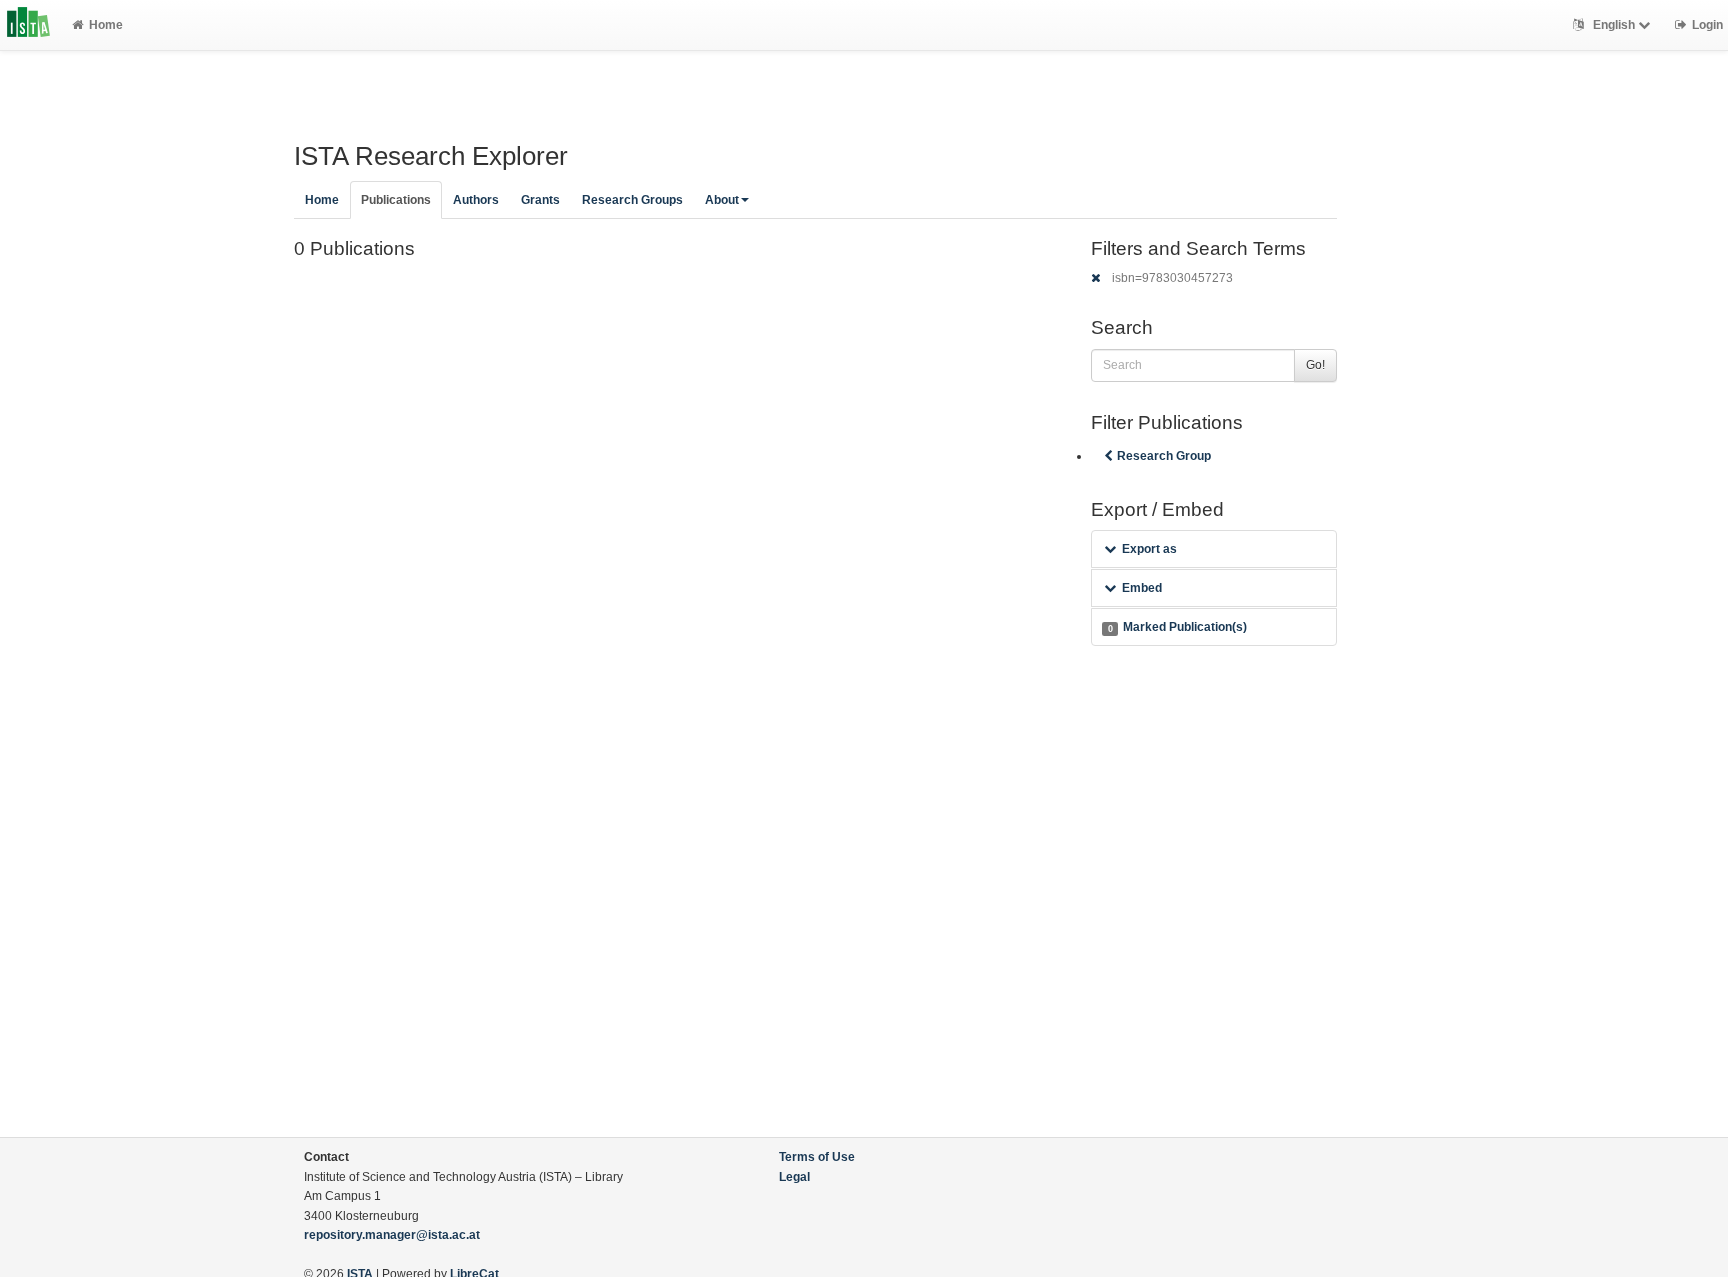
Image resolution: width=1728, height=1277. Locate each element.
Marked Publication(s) (1177, 627)
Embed (1142, 588)
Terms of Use (817, 1157)
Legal (794, 1177)
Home (106, 25)
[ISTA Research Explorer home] (28, 25)
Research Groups (632, 200)
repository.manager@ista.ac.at (392, 1235)
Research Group (1164, 456)
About (722, 200)
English (1614, 25)
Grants (540, 200)
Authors (476, 200)
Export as (1149, 549)
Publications (396, 200)
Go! (1315, 365)
